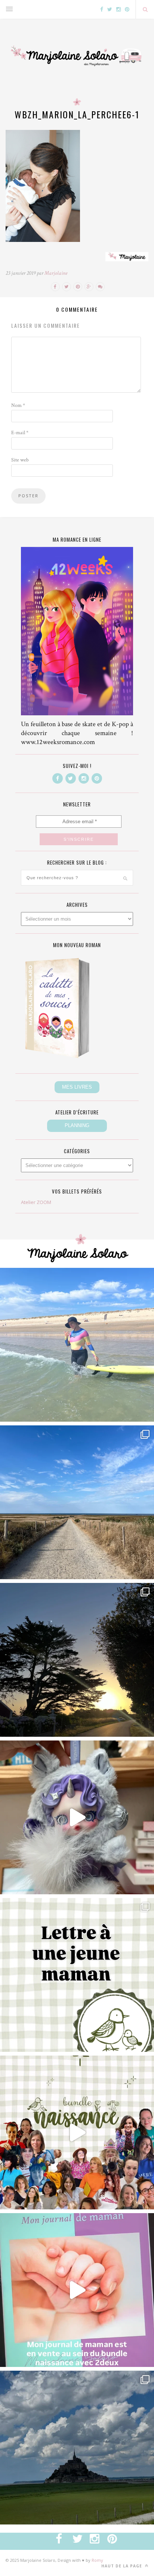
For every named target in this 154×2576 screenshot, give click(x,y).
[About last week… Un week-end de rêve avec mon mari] (77, 2448)
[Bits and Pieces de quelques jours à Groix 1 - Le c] (77, 1660)
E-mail (20, 433)
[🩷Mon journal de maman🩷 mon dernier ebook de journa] (77, 2290)
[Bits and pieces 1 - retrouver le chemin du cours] (77, 1502)
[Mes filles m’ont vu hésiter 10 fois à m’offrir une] (77, 1817)
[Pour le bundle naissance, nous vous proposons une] (77, 1975)
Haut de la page (122, 2566)
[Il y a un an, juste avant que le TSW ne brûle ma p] (77, 1345)
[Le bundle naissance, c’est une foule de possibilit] (77, 2132)
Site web (20, 460)
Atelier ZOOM (36, 1202)
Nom (18, 405)
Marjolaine (56, 273)
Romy (97, 2560)
